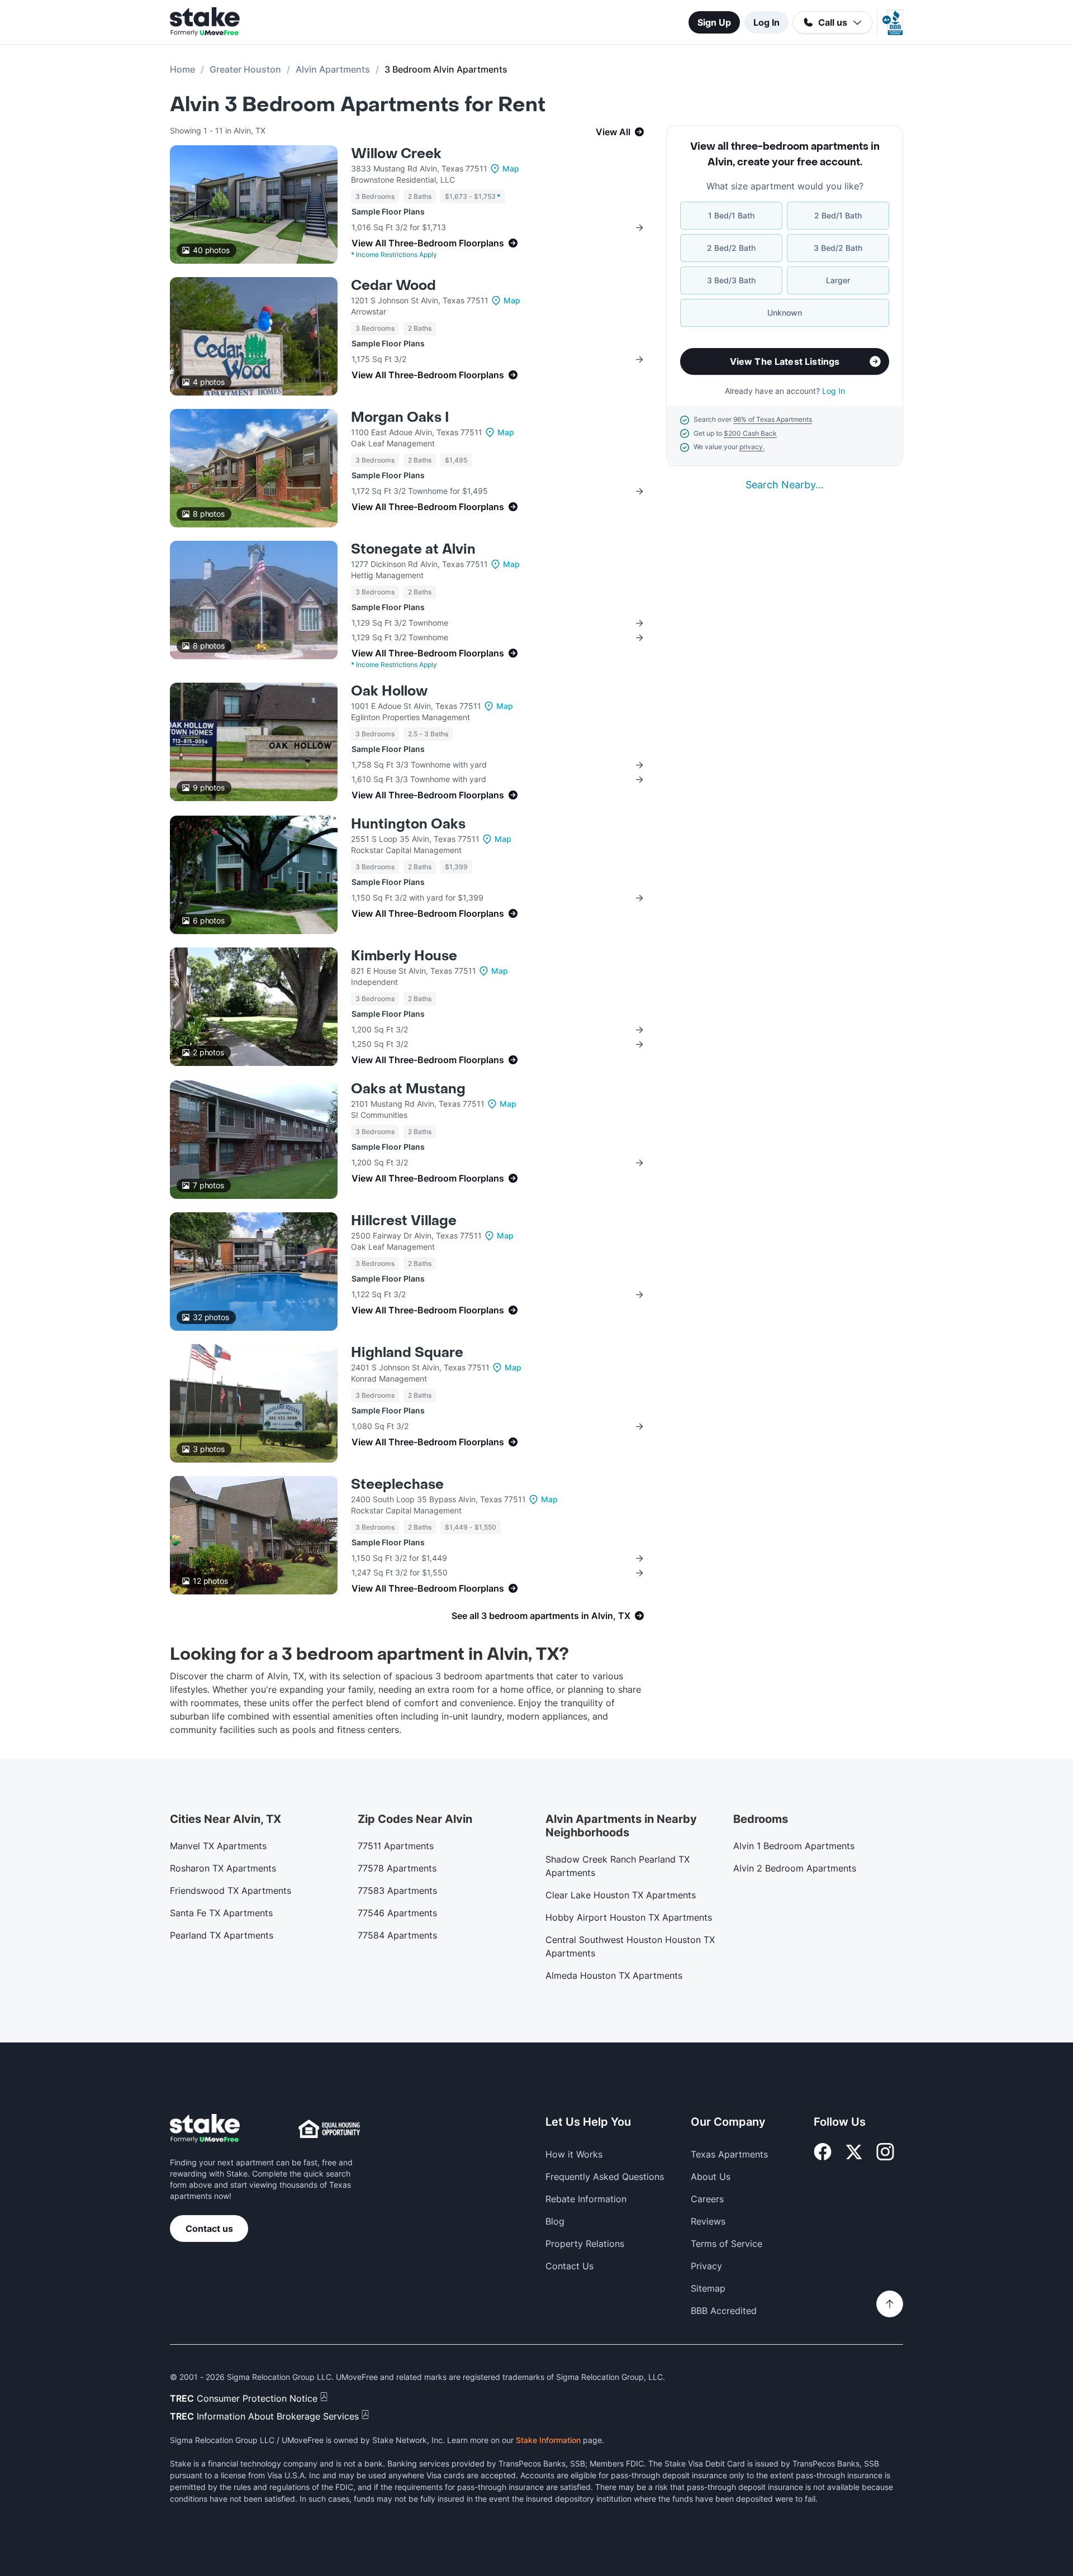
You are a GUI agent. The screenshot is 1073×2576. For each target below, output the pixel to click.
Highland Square (407, 1353)
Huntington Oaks (408, 824)
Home (182, 69)
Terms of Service (727, 2244)
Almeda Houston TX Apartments (614, 1975)
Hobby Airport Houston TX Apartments (629, 1917)
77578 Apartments (397, 1868)
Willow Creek (396, 154)
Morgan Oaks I (400, 418)
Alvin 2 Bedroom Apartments (795, 1868)
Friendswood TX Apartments (231, 1891)
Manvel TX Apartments (218, 1846)
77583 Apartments (397, 1891)
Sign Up (714, 22)
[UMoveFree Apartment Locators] (205, 2129)
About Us (711, 2177)
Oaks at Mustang (408, 1089)
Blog (555, 2221)
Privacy (706, 2266)
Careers (707, 2199)
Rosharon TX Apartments (223, 1868)
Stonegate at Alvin (413, 549)
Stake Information (548, 2440)
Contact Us (569, 2266)
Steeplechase (397, 1485)
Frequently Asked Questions (605, 2177)
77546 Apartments (397, 1913)
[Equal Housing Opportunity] (329, 2129)
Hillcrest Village (404, 1221)
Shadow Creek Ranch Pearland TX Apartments (618, 1866)
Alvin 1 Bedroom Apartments (794, 1846)
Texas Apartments (729, 2154)
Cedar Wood (393, 286)
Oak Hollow (389, 691)
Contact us (209, 2229)
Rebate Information (586, 2199)
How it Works (574, 2154)
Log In (766, 22)
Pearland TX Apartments (222, 1935)
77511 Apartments (396, 1846)
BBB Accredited (724, 2311)
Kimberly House (404, 956)
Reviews (708, 2221)
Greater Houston (245, 69)
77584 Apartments (397, 1935)
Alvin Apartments (333, 69)
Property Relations (585, 2244)
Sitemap (708, 2288)
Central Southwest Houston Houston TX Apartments (630, 1946)
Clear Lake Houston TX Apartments (621, 1895)
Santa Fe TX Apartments (221, 1913)
